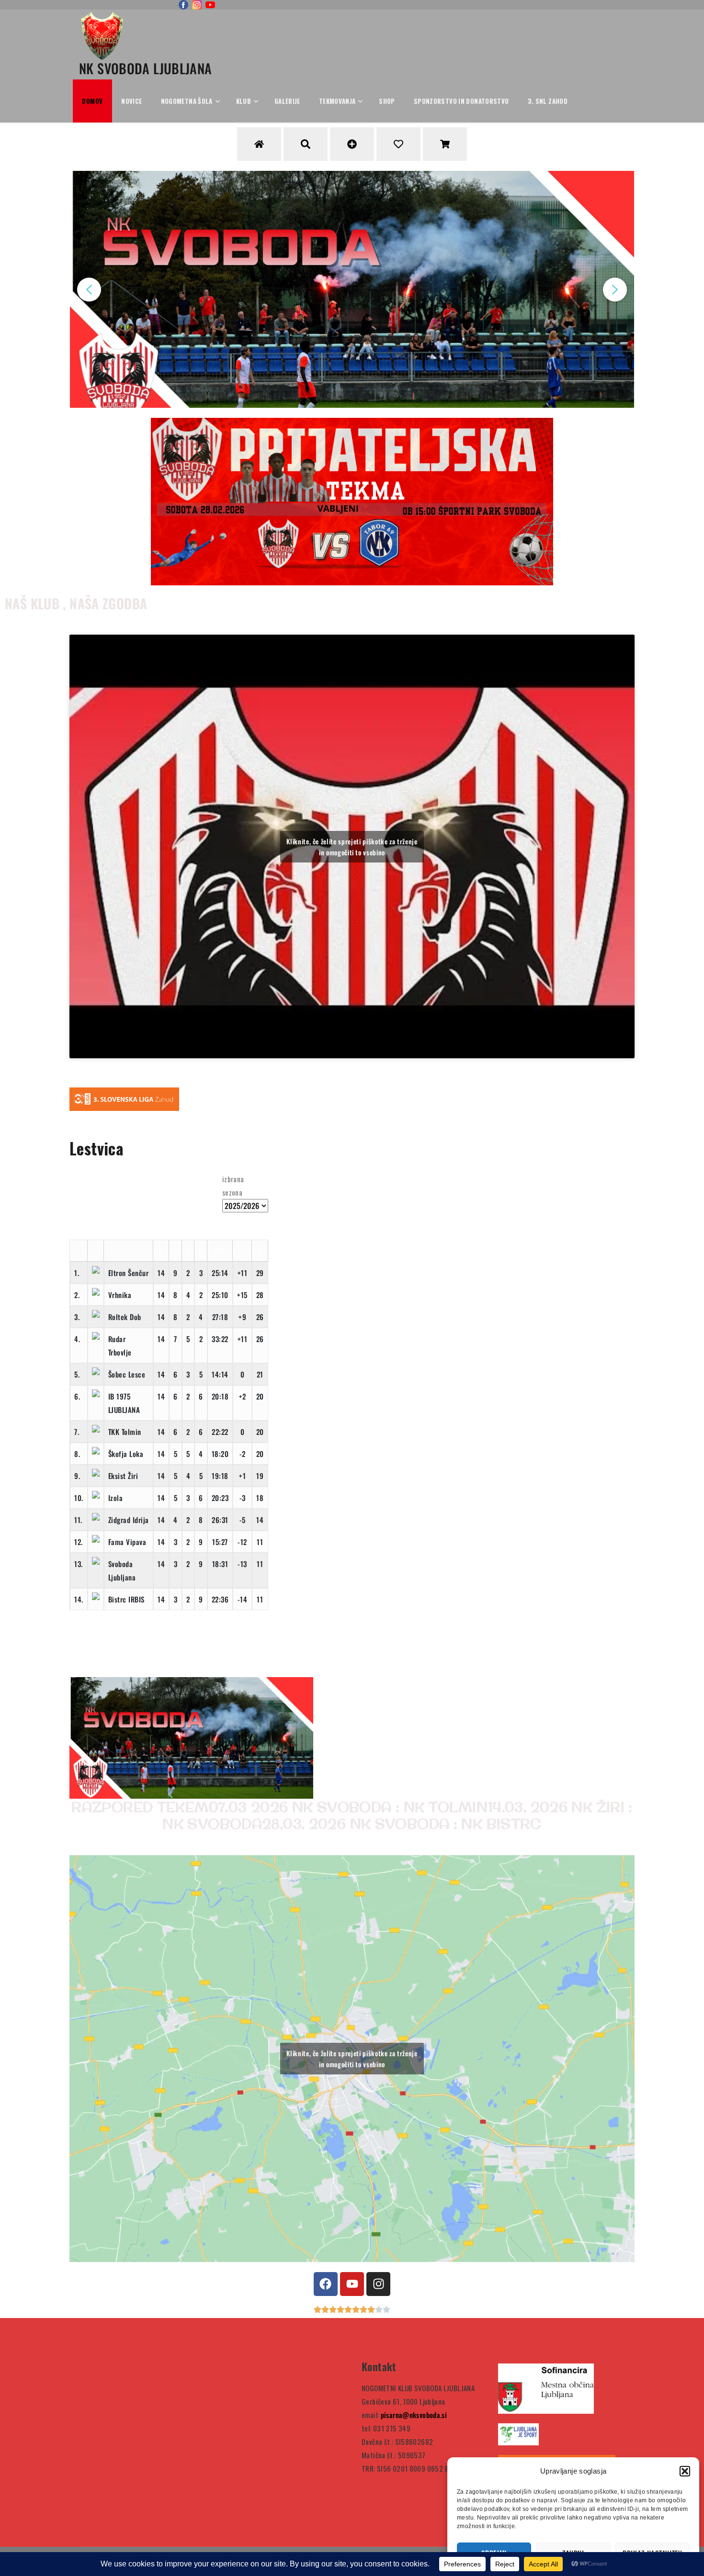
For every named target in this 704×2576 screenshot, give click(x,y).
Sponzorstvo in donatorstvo (461, 101)
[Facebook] (326, 2284)
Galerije (287, 101)
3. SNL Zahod (548, 101)
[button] (685, 2471)
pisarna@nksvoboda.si (414, 2415)
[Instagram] (378, 2284)
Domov (92, 101)
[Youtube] (352, 2284)
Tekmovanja (337, 101)
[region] (352, 289)
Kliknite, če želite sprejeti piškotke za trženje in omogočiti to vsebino (352, 847)
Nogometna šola (187, 101)
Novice (131, 101)
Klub (244, 101)
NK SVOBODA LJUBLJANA (146, 68)
